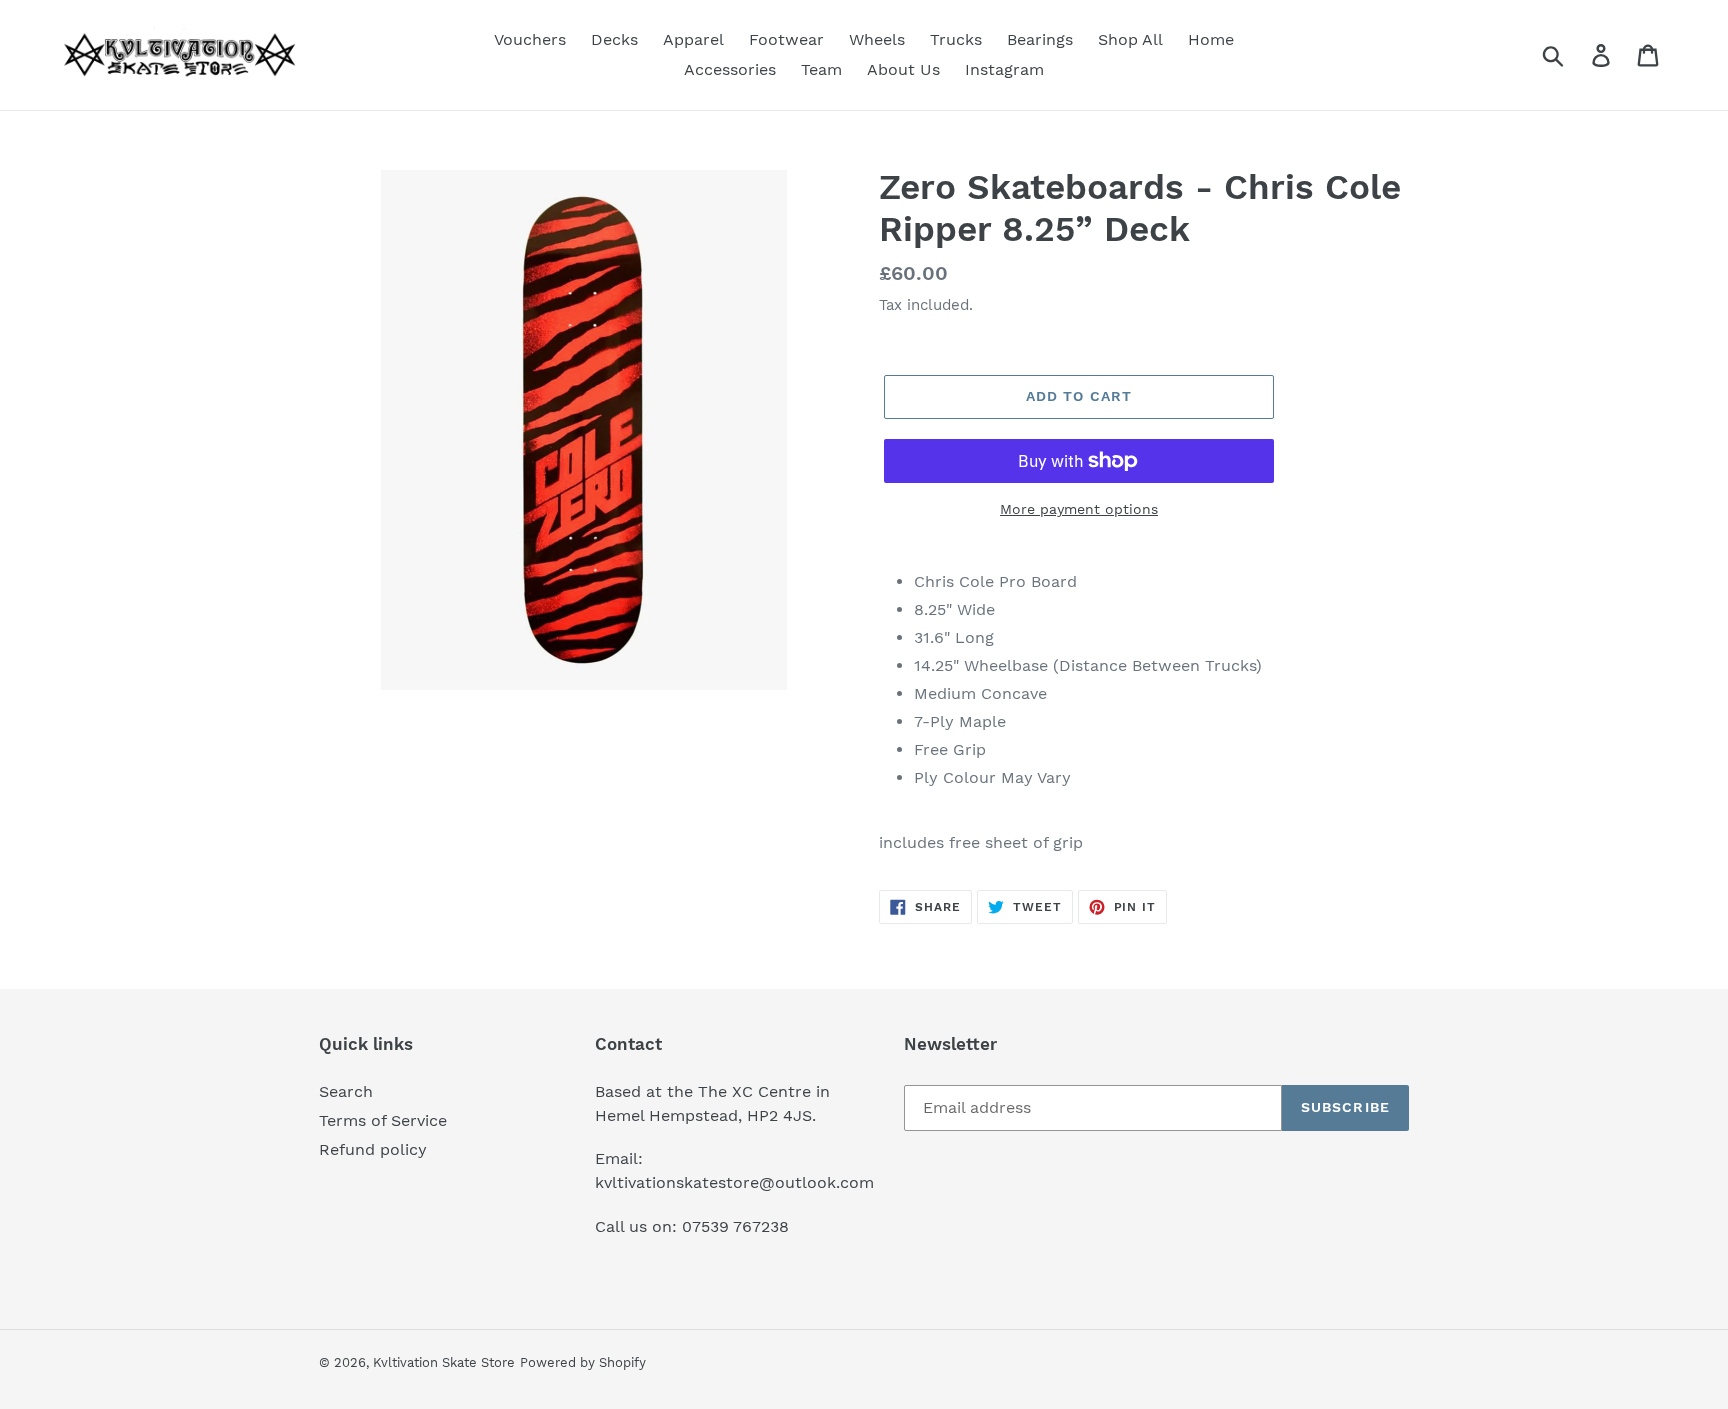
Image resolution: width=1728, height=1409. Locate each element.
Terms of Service (383, 1120)
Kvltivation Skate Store (444, 1362)
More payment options (1079, 509)
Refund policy (373, 1149)
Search (346, 1091)
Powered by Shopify (583, 1362)
